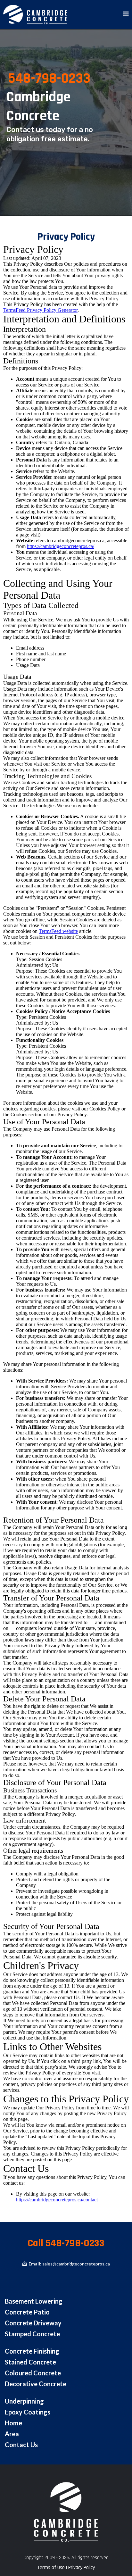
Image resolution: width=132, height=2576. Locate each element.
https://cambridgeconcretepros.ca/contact (57, 2200)
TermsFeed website (58, 931)
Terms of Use (51, 2568)
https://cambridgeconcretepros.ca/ (61, 546)
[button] (126, 15)
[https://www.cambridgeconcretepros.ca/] (35, 15)
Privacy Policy (82, 2568)
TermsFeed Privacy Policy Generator (40, 310)
